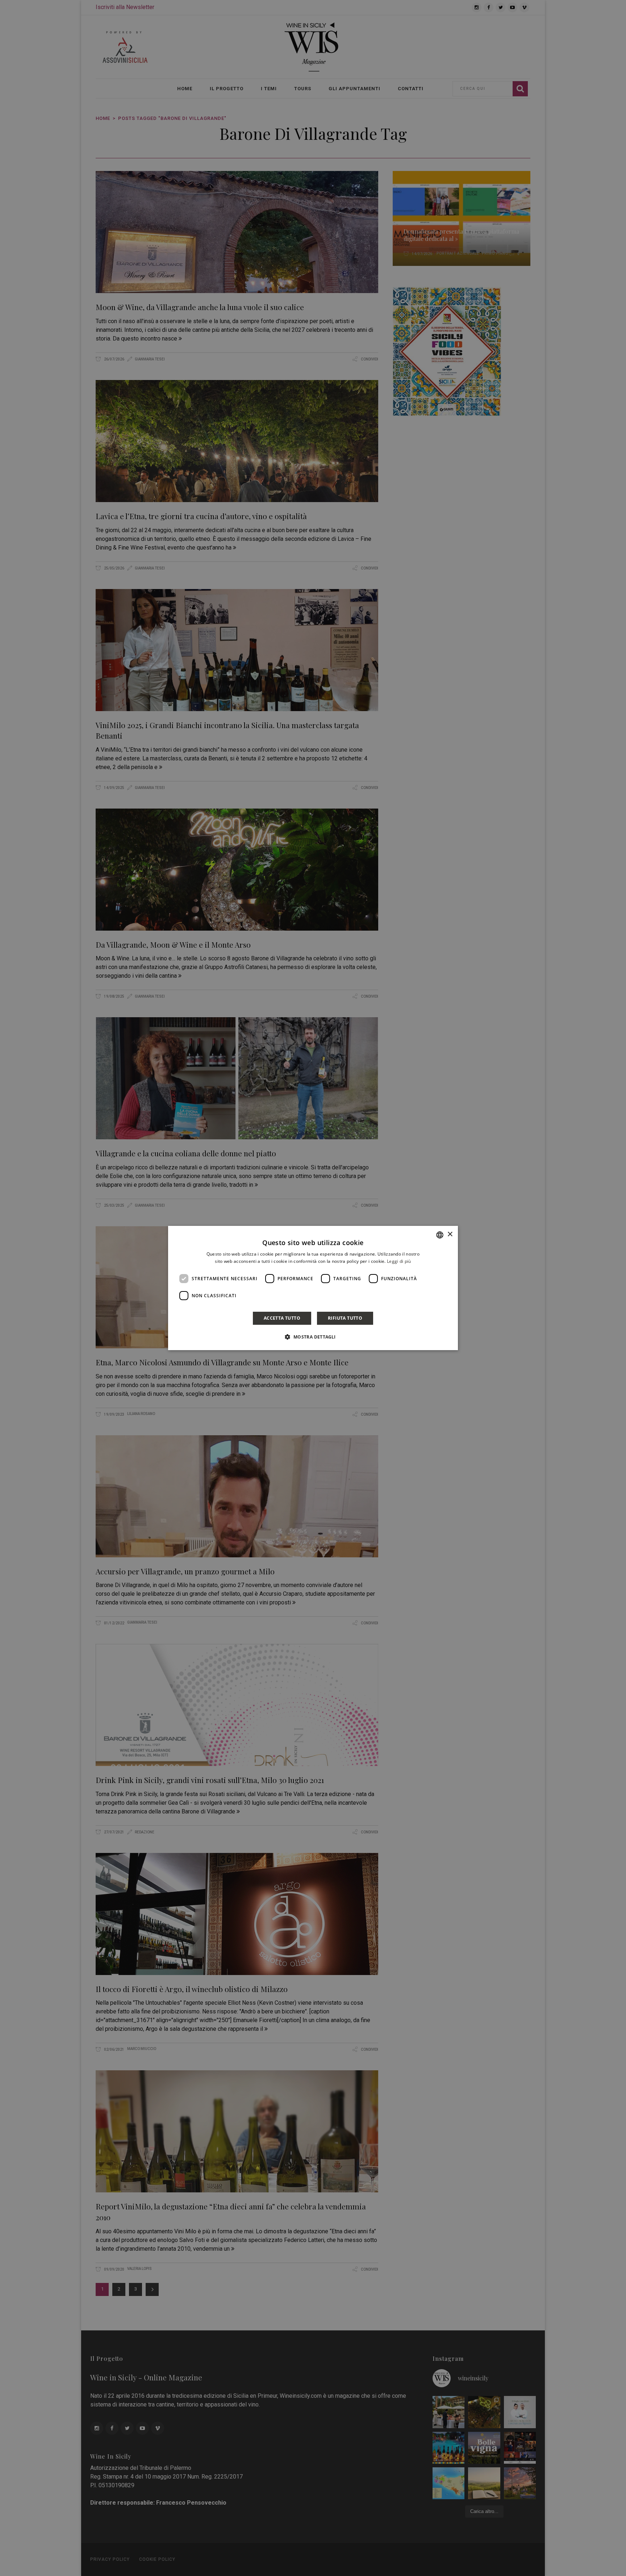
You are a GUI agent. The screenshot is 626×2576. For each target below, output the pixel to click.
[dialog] (313, 1288)
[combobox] (440, 1235)
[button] (313, 1337)
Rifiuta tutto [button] (345, 1318)
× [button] (450, 1234)
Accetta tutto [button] (282, 1318)
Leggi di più (399, 1261)
